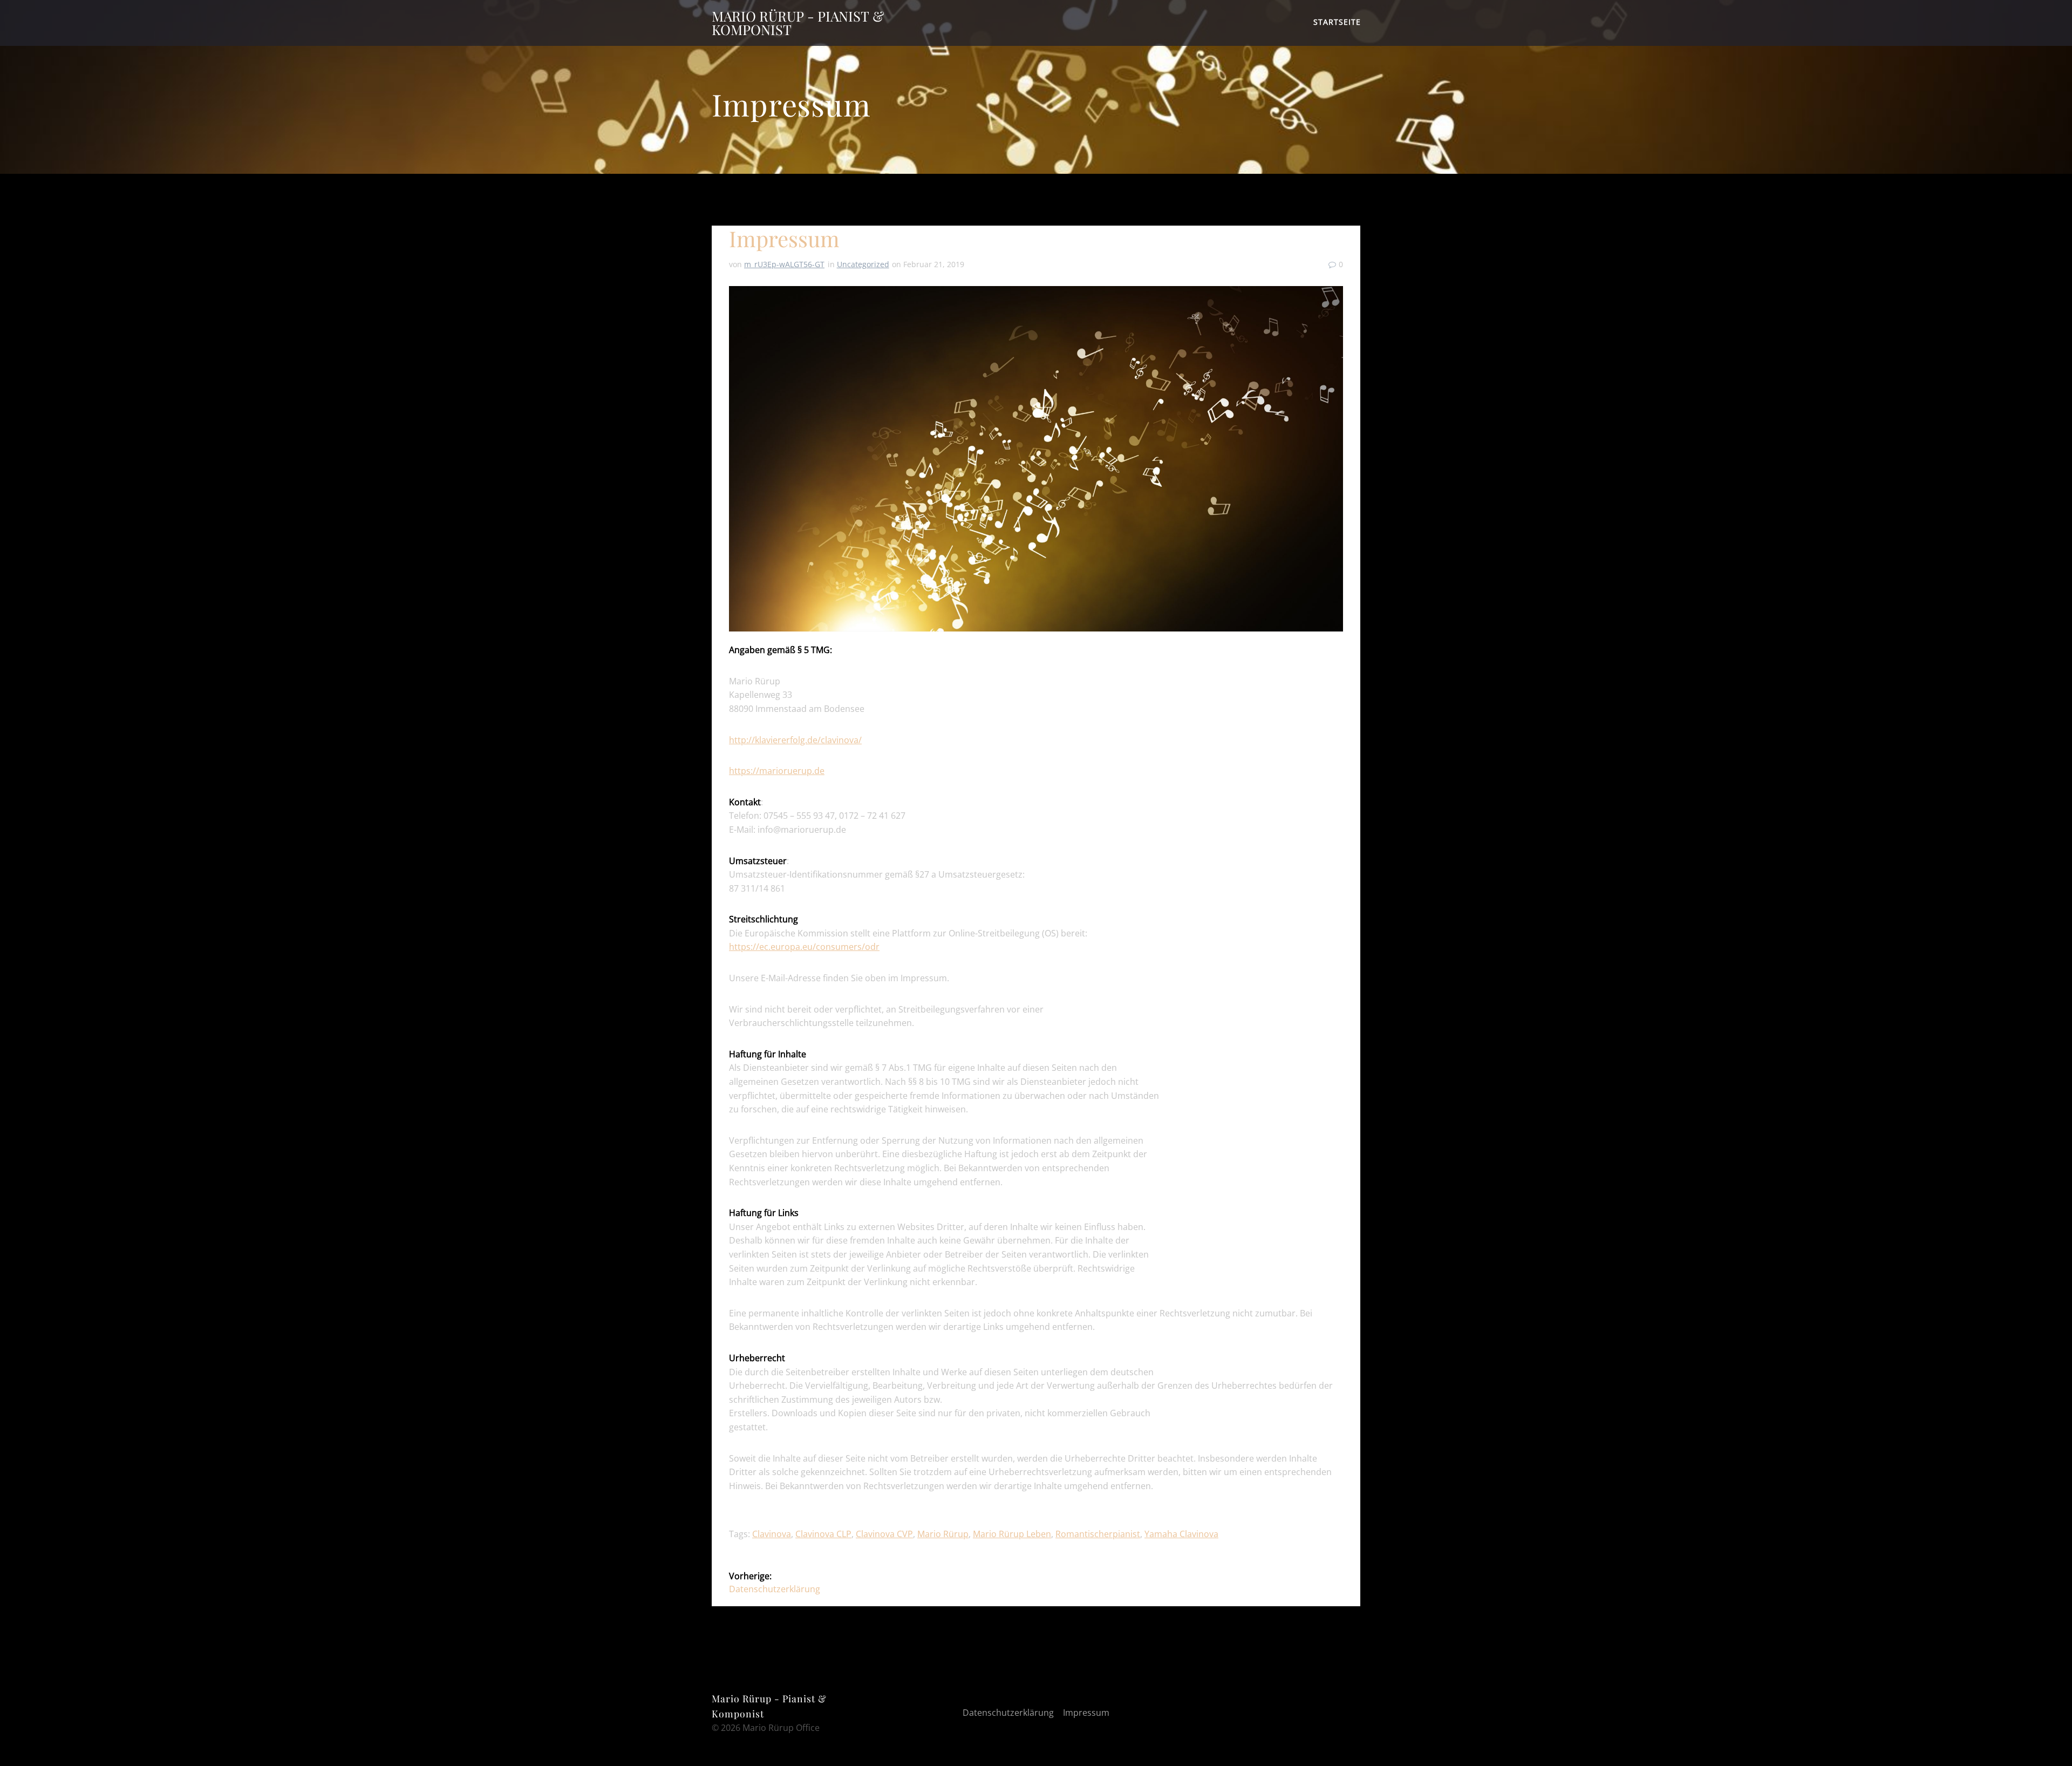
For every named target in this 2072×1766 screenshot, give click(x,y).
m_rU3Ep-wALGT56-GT (784, 264)
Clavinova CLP (823, 1534)
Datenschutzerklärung (1008, 1713)
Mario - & (798, 23)
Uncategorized (863, 264)
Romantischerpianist (1098, 1534)
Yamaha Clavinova (1181, 1534)
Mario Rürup (943, 1534)
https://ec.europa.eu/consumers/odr (804, 947)
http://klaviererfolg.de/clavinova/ (795, 740)
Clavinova (772, 1534)
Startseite (1337, 22)
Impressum (1086, 1713)
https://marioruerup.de (777, 771)
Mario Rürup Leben (1012, 1534)
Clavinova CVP (884, 1534)
